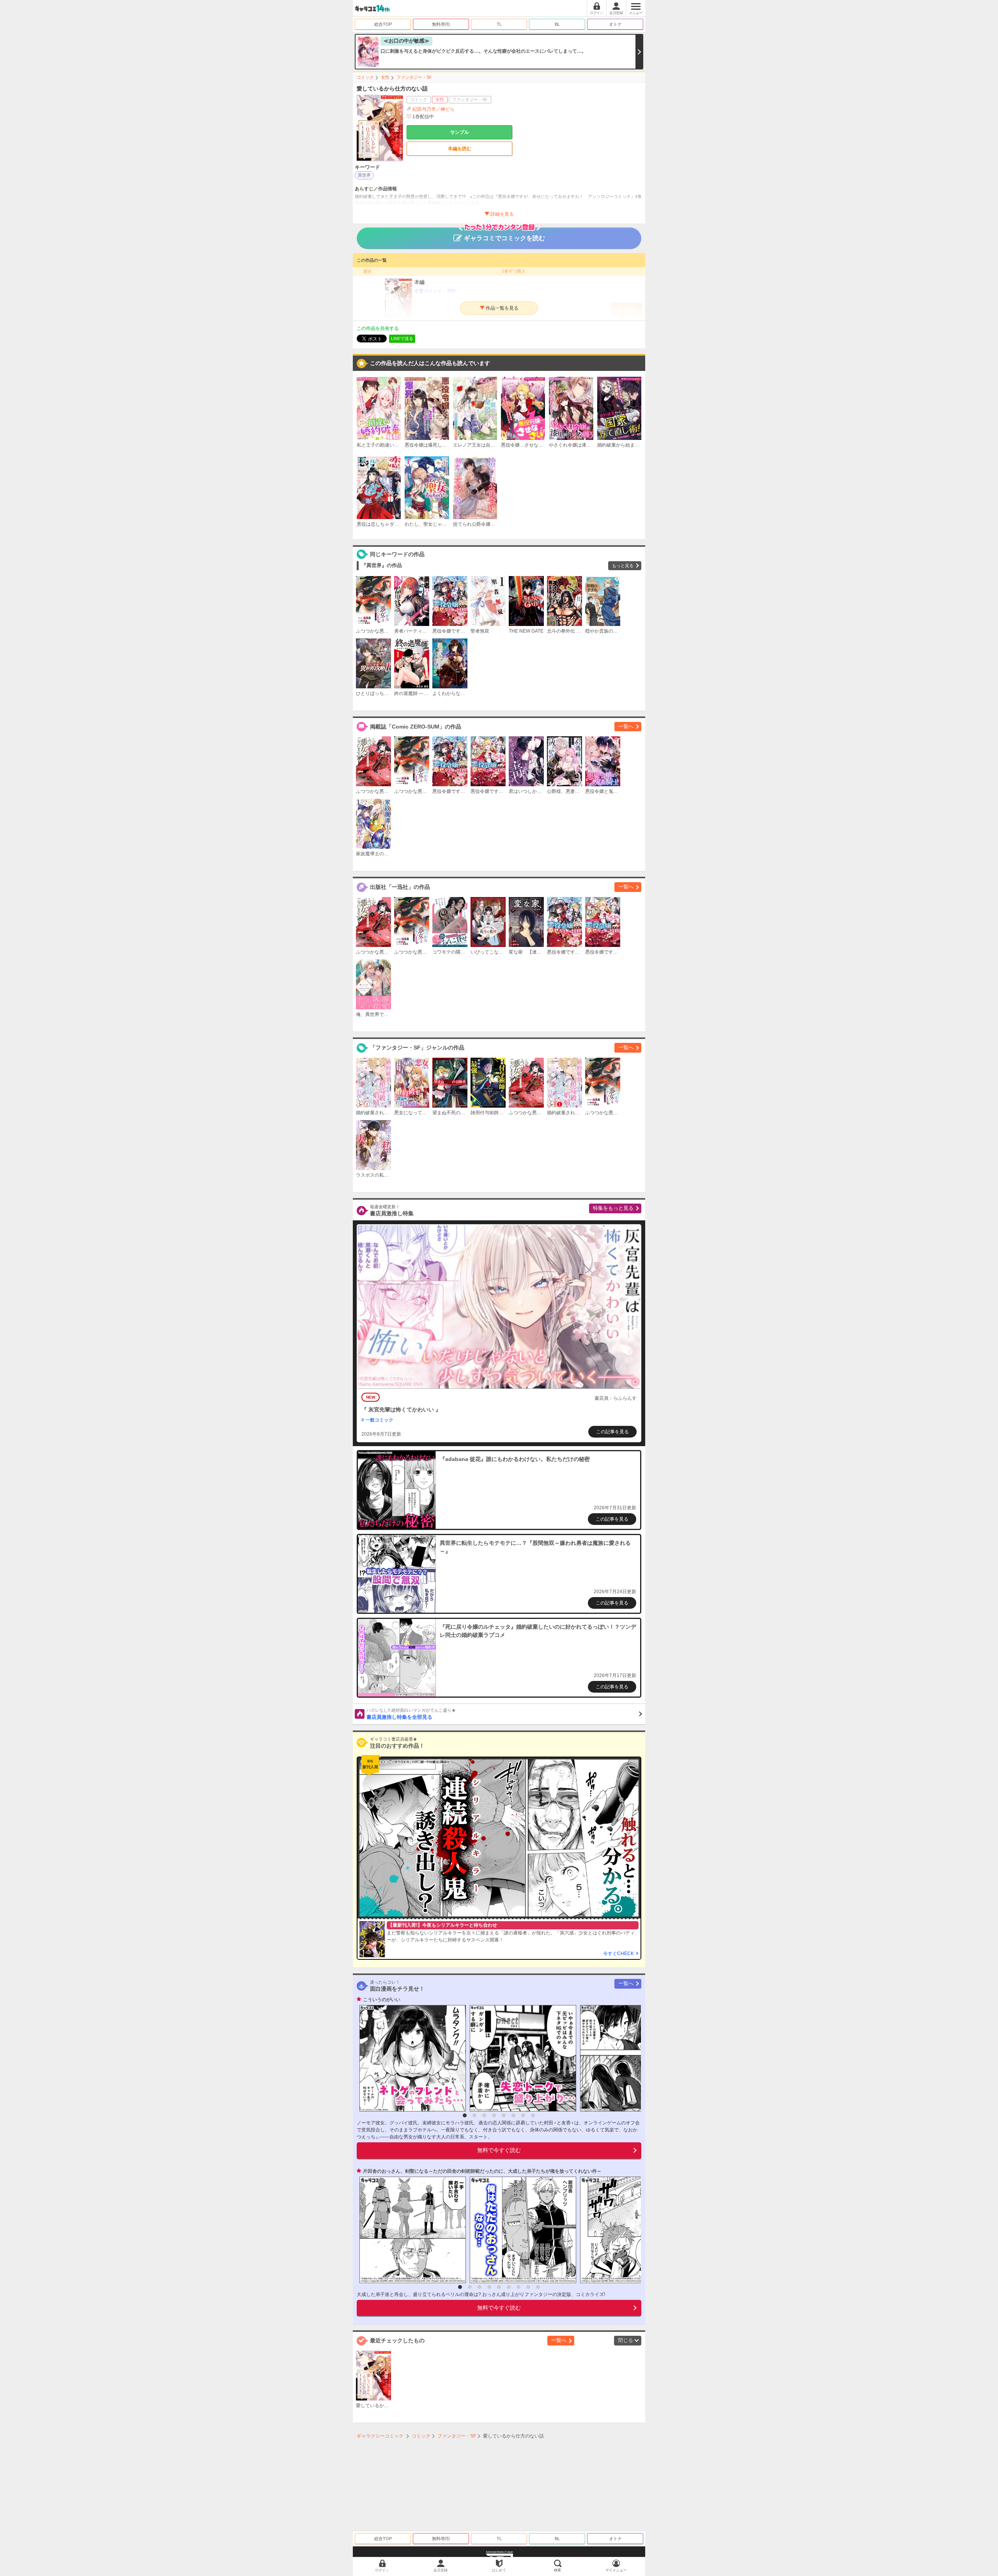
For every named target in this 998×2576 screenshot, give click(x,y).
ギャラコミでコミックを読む (504, 238)
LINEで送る (402, 339)
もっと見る (623, 566)
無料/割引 (441, 24)
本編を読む (460, 149)
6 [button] (513, 2115)
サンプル (460, 132)
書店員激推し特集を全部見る (411, 1714)
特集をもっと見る (613, 1208)
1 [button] (465, 2115)
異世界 (364, 175)
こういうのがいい (382, 2000)
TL (499, 24)
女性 (385, 77)
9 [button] (538, 2287)
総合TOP (383, 24)
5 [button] (504, 2115)
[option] (411, 2058)
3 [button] (484, 2115)
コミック (365, 77)
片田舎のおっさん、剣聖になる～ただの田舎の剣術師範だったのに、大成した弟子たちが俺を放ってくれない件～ (482, 2171)
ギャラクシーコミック (380, 2436)
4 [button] (494, 2115)
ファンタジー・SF (414, 77)
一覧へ (626, 726)
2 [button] (474, 2115)
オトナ (615, 24)
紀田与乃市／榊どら (434, 109)
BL (557, 24)
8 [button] (533, 2115)
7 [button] (523, 2115)
